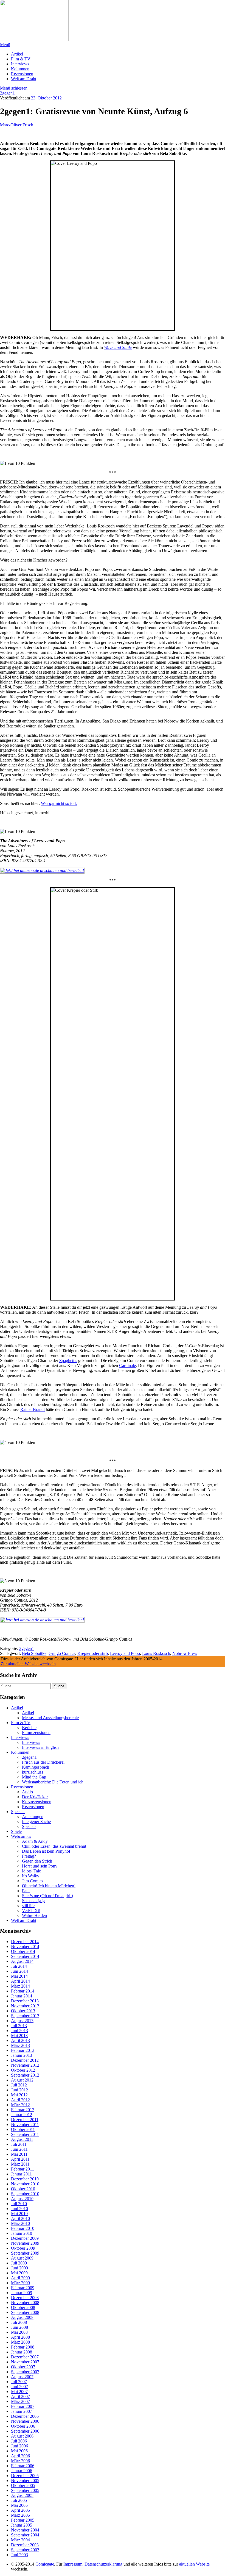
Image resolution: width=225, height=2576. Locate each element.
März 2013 (20, 2045)
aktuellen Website (194, 2564)
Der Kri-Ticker (35, 1797)
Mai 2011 (19, 2154)
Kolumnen (20, 69)
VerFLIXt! (31, 1911)
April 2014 (20, 1981)
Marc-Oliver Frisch (17, 125)
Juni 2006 (19, 2446)
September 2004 (25, 2535)
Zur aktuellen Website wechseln (28, 1664)
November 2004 (25, 2530)
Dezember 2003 (25, 2545)
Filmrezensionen (36, 1732)
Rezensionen (22, 74)
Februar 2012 (23, 2110)
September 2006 (25, 2431)
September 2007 (25, 2372)
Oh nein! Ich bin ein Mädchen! (49, 1886)
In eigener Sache (36, 1821)
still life (28, 1906)
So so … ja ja (34, 1901)
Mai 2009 (19, 2273)
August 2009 (22, 2258)
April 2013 (20, 2040)
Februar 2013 (23, 2050)
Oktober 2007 (23, 2367)
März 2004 (20, 2540)
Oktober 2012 (23, 2070)
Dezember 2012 (25, 2060)
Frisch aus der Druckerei (43, 1762)
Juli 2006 (19, 2441)
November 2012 (25, 2065)
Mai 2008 (19, 2332)
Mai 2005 (19, 2505)
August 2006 (22, 2436)
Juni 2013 (19, 2031)
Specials (18, 1812)
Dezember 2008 (25, 2298)
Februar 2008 (23, 2347)
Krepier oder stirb (93, 1653)
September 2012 (25, 2075)
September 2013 (25, 2016)
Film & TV (21, 59)
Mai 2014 (19, 1976)
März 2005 (20, 2515)
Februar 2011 (22, 2169)
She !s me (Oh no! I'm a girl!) (47, 1896)
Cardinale (127, 1365)
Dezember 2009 (25, 2238)
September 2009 (25, 2253)
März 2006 (20, 2461)
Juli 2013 (19, 2026)
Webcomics (21, 1836)
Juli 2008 (19, 2322)
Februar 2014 (23, 1991)
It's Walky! (31, 1876)
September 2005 (25, 2490)
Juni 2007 (19, 2387)
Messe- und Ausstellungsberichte (50, 1718)
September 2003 (25, 2550)
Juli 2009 (19, 2263)
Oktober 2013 (23, 2011)
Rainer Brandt (33, 1409)
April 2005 (20, 2510)
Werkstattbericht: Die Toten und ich (53, 1782)
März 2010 (20, 2223)
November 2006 (25, 2421)
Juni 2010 (19, 2209)
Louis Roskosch (156, 1653)
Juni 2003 (19, 2555)
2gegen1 (7, 93)
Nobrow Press (185, 1653)
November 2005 (25, 2481)
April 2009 (20, 2278)
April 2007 (20, 2396)
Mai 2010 (19, 2214)
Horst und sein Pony (40, 1866)
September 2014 (25, 1956)
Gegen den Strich (37, 1861)
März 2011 (20, 2164)
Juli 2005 (19, 2500)
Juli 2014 (19, 1966)
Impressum (73, 2564)
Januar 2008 (22, 2352)
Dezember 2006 (25, 2416)
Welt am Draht (24, 79)
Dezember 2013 (25, 2001)
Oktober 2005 (23, 2485)
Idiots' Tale (31, 1871)
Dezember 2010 (25, 2179)
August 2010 (22, 2199)
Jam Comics (33, 1881)
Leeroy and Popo (125, 1653)
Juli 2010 (19, 2204)
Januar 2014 (22, 1996)
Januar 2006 (22, 2471)
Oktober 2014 (23, 1951)
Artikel (17, 54)
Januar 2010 (22, 2233)
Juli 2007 (19, 2382)
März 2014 (20, 1986)
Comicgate (45, 2564)
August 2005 (22, 2495)
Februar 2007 (23, 2406)
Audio (27, 1792)
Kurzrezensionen (37, 1802)
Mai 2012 (19, 2095)
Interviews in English (40, 1747)
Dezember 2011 (25, 2120)
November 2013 (25, 2006)
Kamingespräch (36, 1767)
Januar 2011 (21, 2174)
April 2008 (20, 2337)
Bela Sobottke (34, 1653)
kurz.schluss (33, 1772)
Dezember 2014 (25, 1942)
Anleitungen (33, 1817)
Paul (26, 1891)
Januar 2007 (22, 2411)
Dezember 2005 (25, 2476)
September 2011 (25, 2134)
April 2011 (20, 2159)
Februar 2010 (23, 2228)
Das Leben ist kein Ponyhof (46, 1851)
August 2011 (22, 2139)
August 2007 (22, 2377)
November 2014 (25, 1946)
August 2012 (22, 2080)
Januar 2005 (22, 2525)
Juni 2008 (19, 2327)
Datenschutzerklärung (103, 2564)
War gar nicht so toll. (59, 803)
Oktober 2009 (23, 2248)
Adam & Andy (35, 1841)
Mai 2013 (19, 2035)
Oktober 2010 (23, 2189)
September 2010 (25, 2194)
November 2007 (25, 2362)
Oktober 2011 (23, 2129)
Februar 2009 (23, 2288)
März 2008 (20, 2342)
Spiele (16, 1831)
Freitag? (29, 1856)
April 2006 (20, 2456)
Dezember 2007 (25, 2357)
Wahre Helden (34, 1915)
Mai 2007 (19, 2392)
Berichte (29, 1728)
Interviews (20, 64)
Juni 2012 (19, 2090)
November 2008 (25, 2303)
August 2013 (22, 2021)
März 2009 (20, 2283)
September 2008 (25, 2312)
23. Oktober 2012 (46, 98)
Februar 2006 (23, 2466)
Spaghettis (68, 1361)
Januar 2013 (22, 2055)
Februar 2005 (23, 2520)
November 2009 (25, 2243)
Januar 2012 (22, 2115)
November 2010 (25, 2184)
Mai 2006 (19, 2451)
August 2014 (22, 1961)
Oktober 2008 (23, 2307)
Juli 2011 (19, 2144)
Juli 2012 (19, 2085)
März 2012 (20, 2105)
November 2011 (25, 2125)
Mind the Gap (34, 1777)
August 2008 (22, 2317)
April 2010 (20, 2218)
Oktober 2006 (23, 2426)
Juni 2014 (19, 1971)
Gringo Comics (62, 1653)
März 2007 (20, 2401)
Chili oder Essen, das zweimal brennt (54, 1846)
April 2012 (20, 2100)
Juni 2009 (19, 2268)
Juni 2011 (19, 2149)
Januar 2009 (22, 2293)
